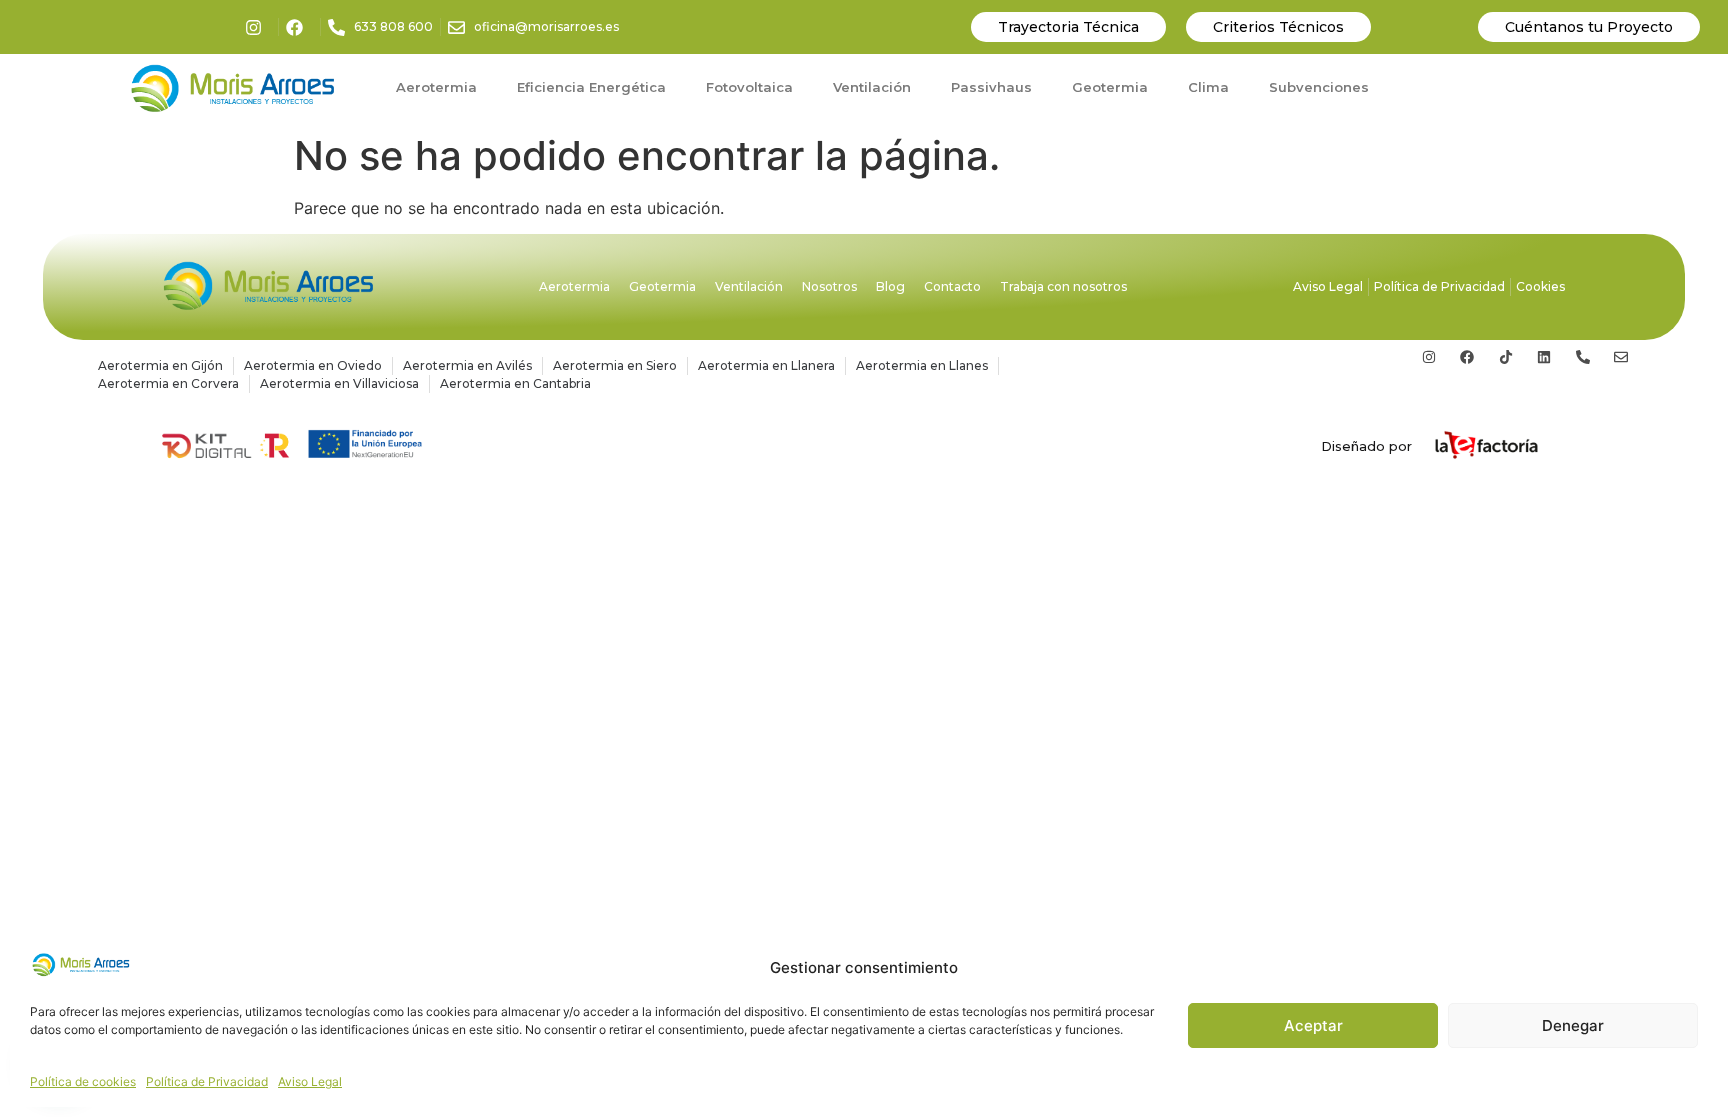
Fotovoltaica (749, 87)
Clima (1208, 87)
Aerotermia (436, 87)
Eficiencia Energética (591, 87)
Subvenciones (1319, 87)
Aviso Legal (310, 1081)
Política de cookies (83, 1081)
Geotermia (1110, 87)
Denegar (1573, 1025)
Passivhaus (991, 87)
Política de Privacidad (207, 1081)
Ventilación (872, 87)
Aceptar (1313, 1025)
